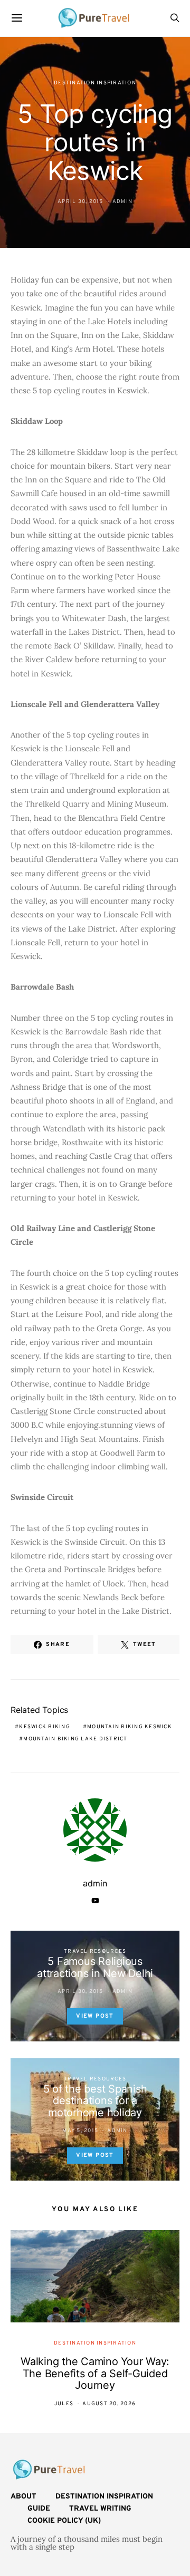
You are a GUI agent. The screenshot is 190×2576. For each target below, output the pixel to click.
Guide (39, 2509)
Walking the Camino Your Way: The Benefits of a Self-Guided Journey (95, 2373)
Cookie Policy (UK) (64, 2521)
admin (122, 202)
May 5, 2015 (80, 2131)
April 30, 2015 (80, 202)
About (23, 2497)
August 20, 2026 (109, 2404)
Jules (64, 2404)
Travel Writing (100, 2509)
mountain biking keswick (130, 1727)
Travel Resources (95, 1952)
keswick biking (45, 1727)
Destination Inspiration (95, 83)
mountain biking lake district (75, 1739)
